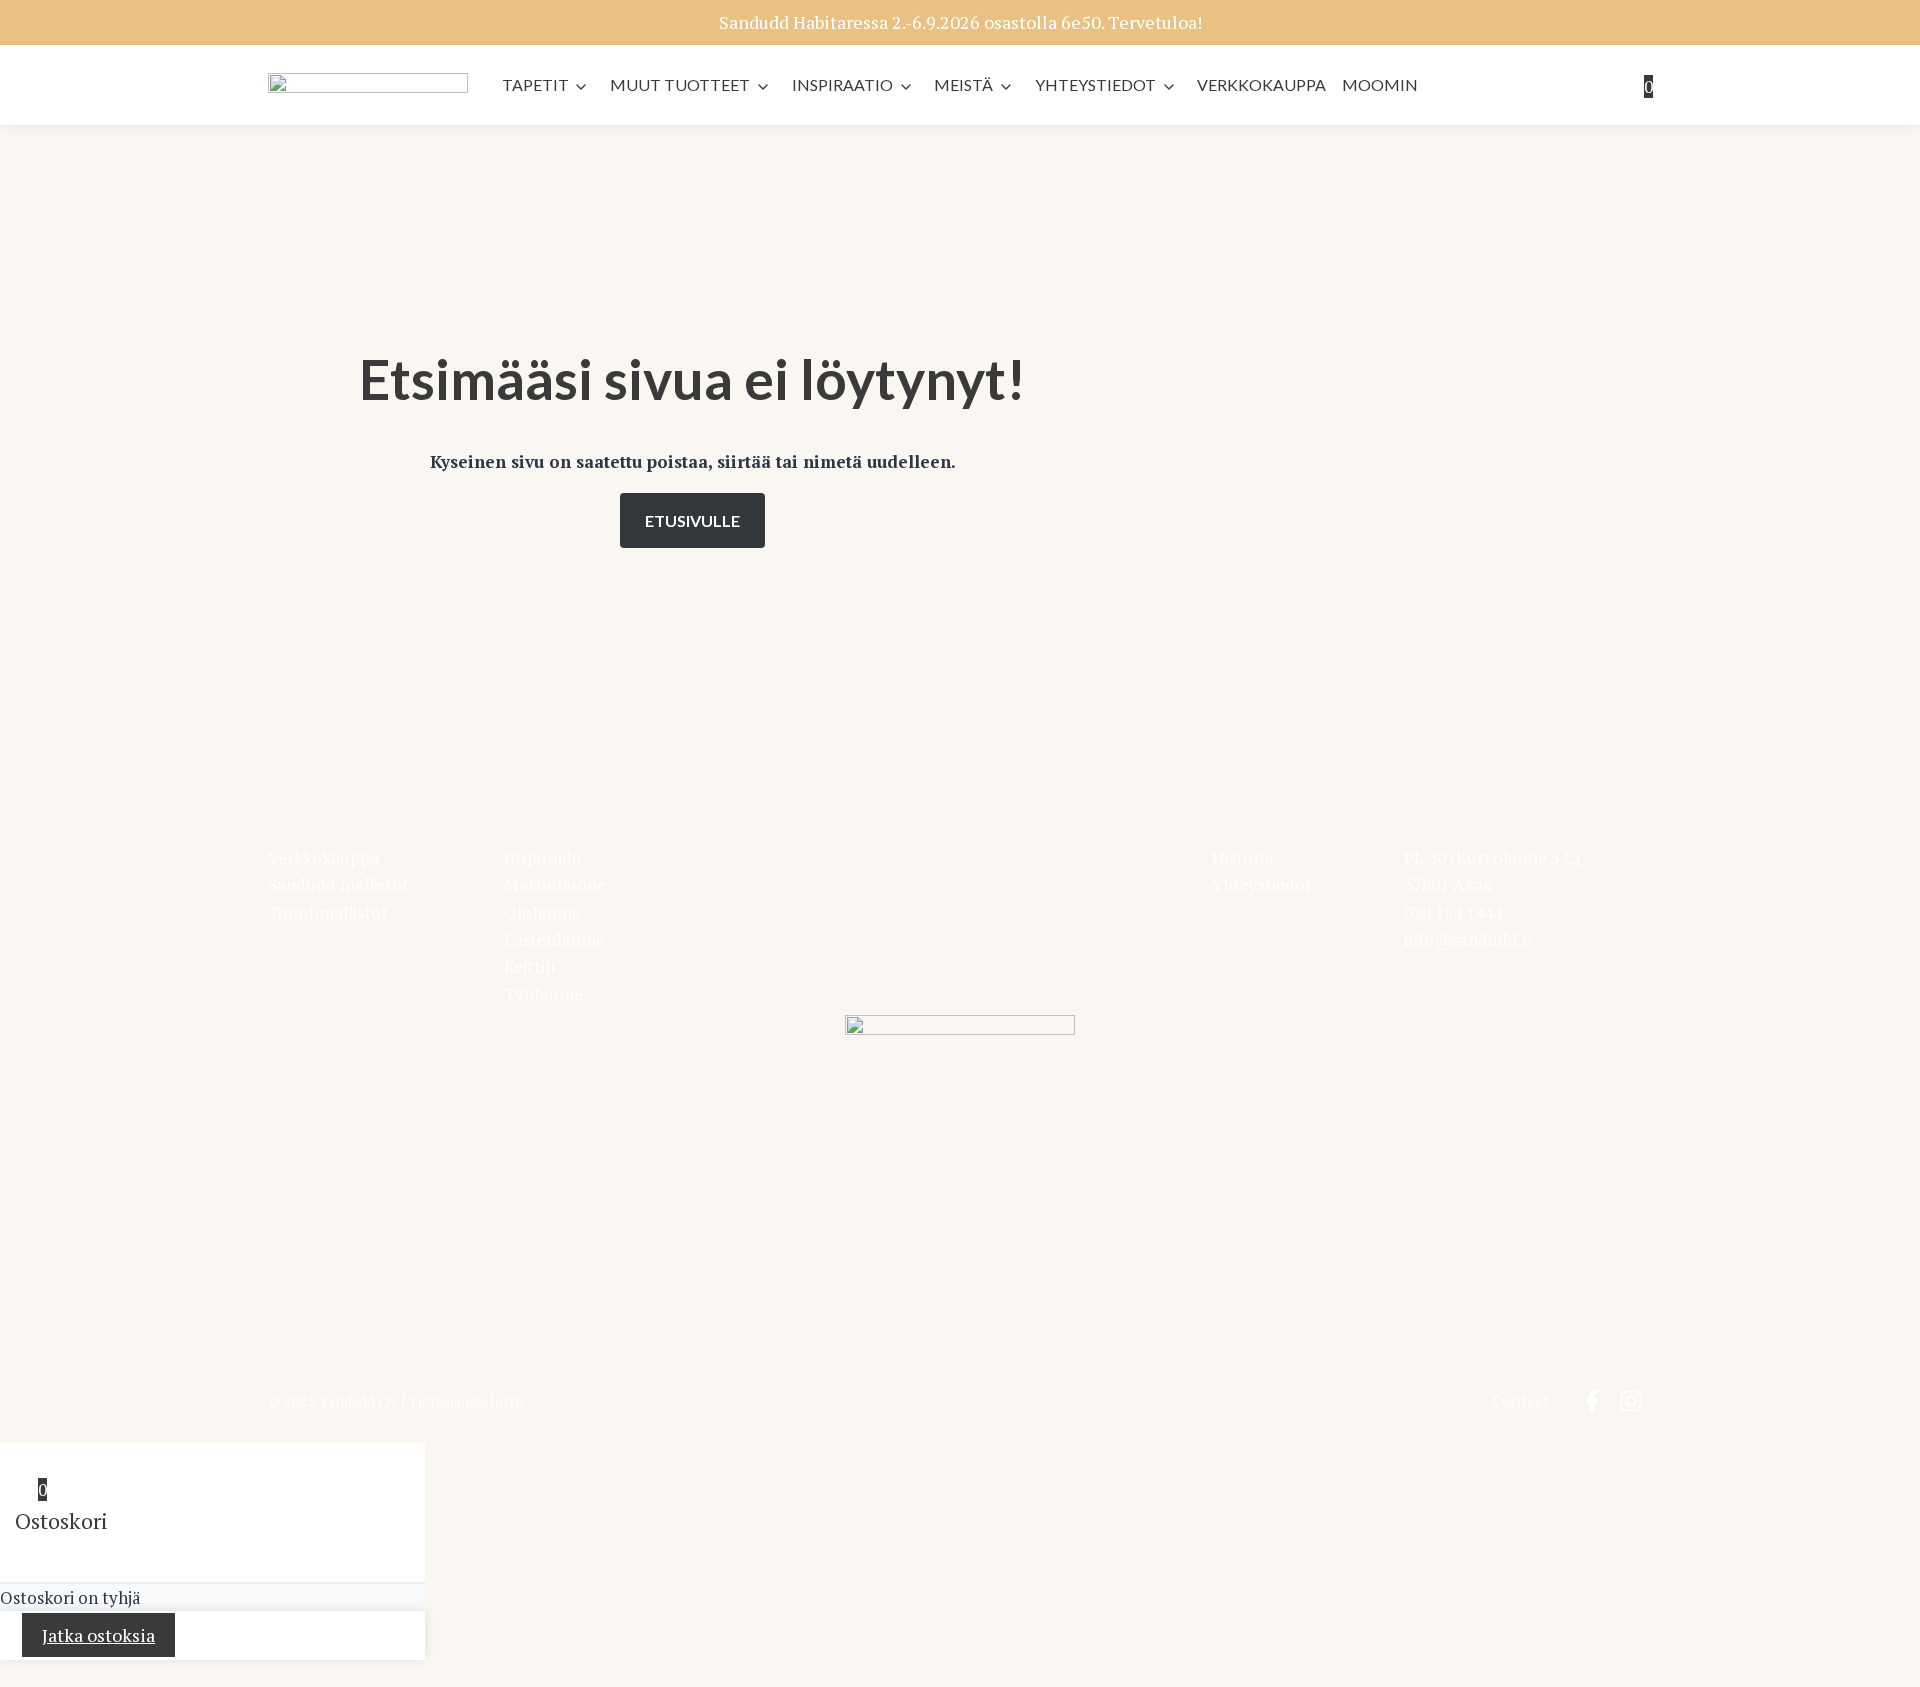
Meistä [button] (963, 84)
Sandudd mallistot (338, 884)
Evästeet (1520, 1401)
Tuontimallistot (328, 912)
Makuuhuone (555, 884)
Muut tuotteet (680, 84)
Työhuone (543, 993)
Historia (1242, 857)
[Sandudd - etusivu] (368, 86)
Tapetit (535, 84)
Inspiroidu (543, 857)
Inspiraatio (842, 84)
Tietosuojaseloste (466, 1401)
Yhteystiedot (1095, 84)
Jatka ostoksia (98, 1635)
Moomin (1380, 84)
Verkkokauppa (1261, 84)
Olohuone (542, 912)
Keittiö (529, 966)
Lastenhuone (554, 939)
